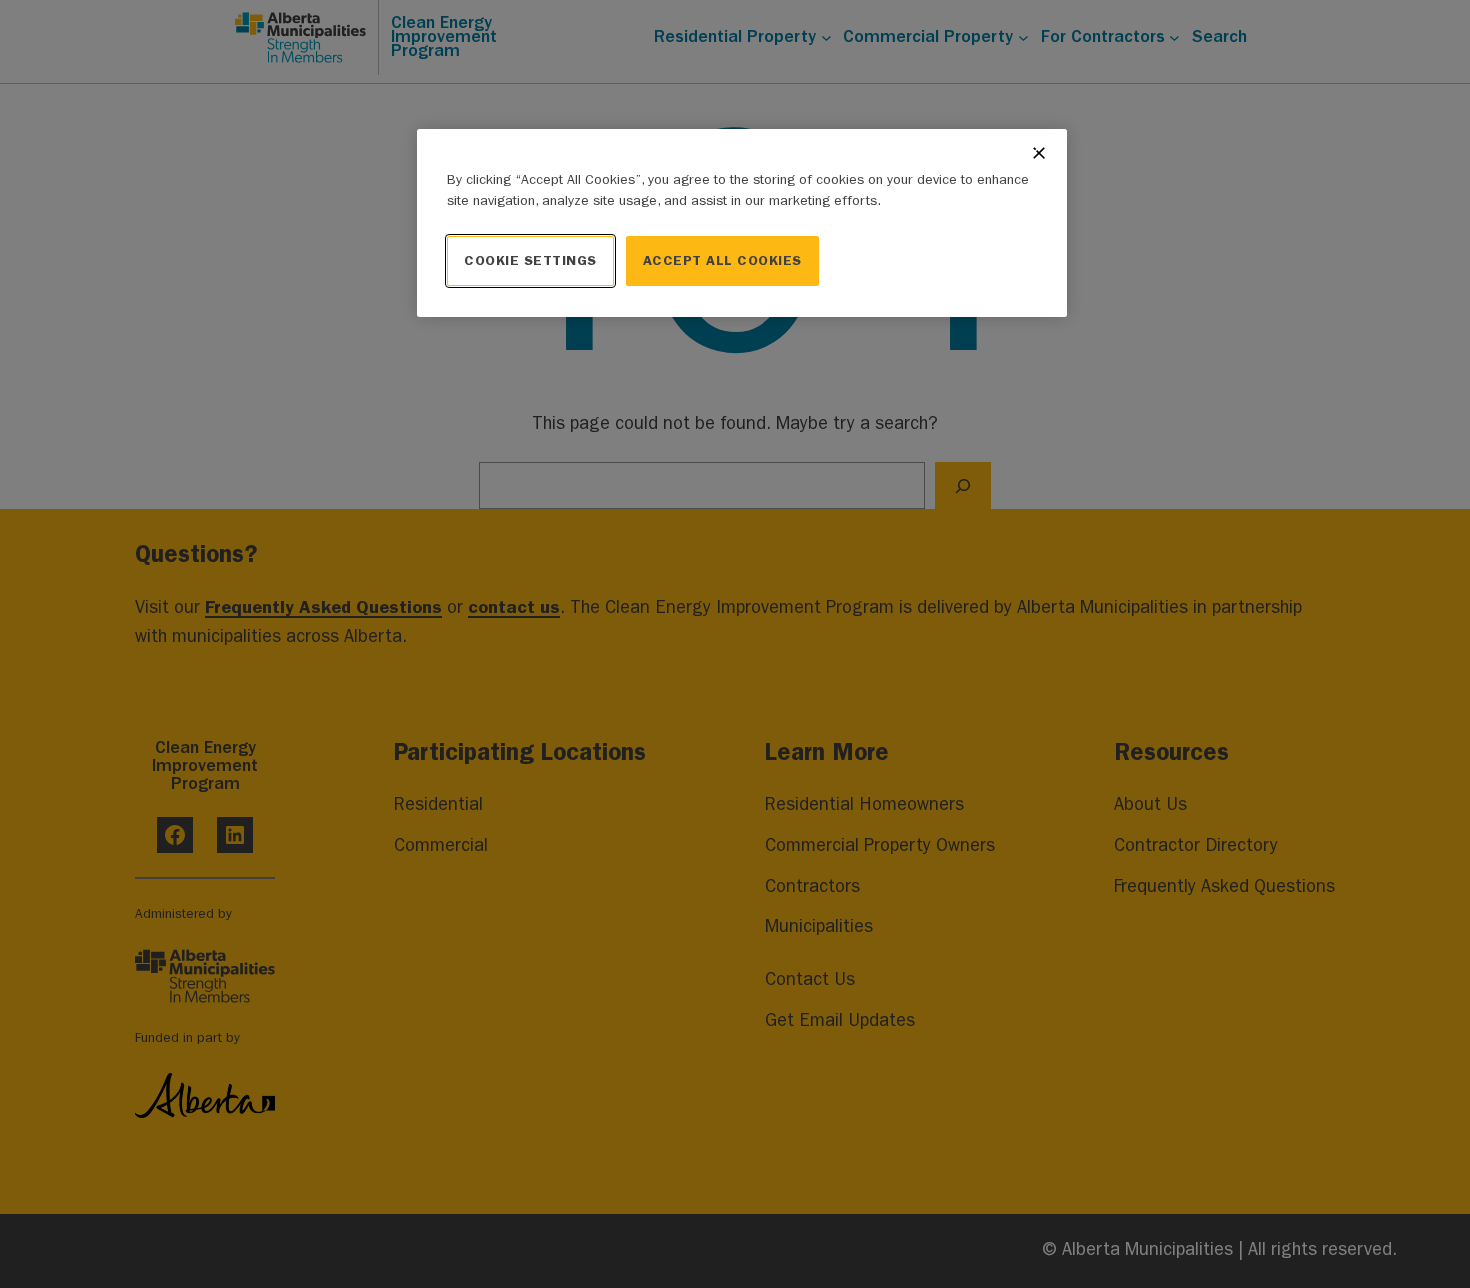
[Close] (1039, 153)
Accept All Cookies (722, 260)
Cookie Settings (530, 260)
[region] (742, 223)
